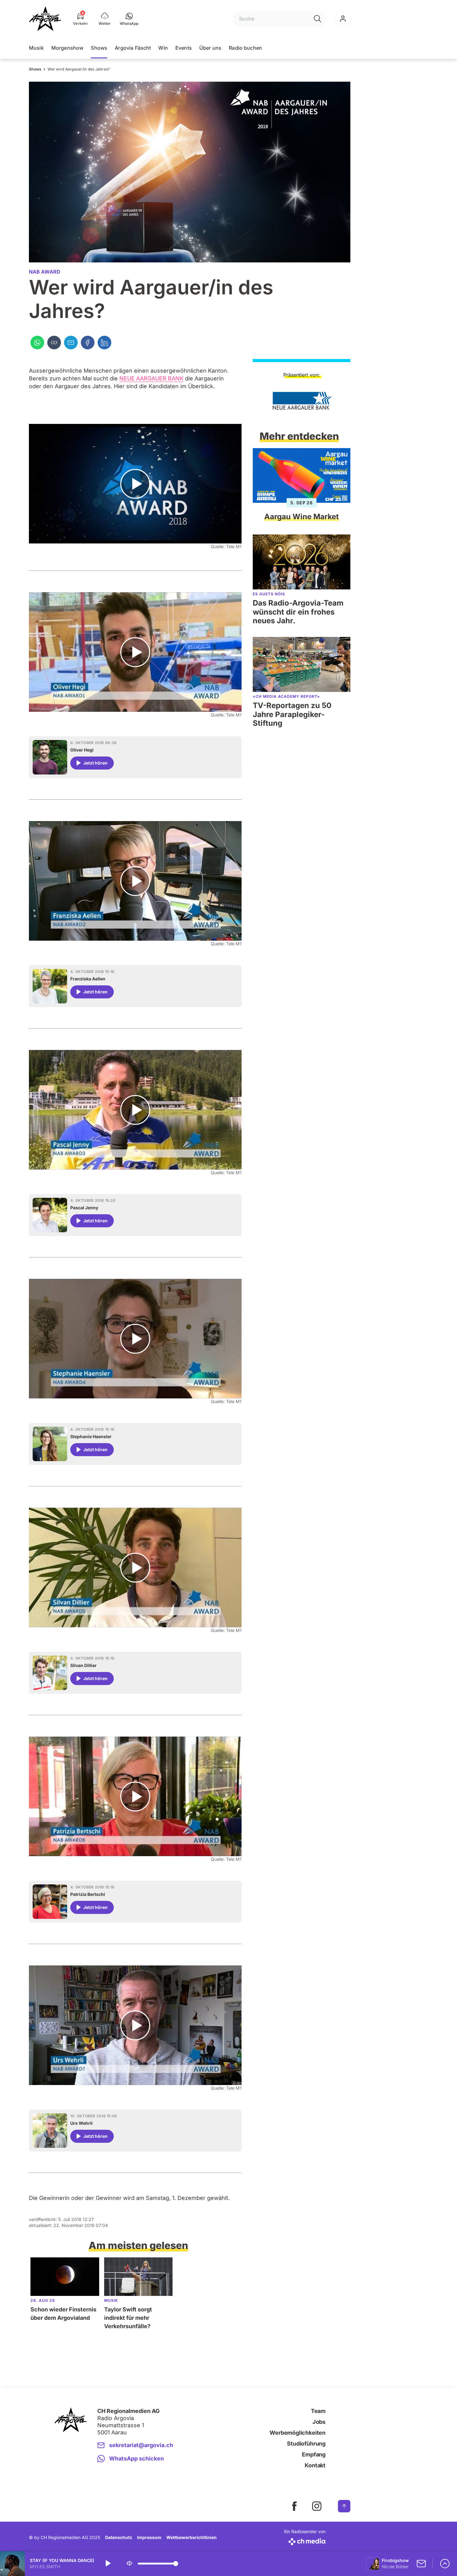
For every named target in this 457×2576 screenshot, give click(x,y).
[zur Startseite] (45, 19)
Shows (99, 48)
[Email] (71, 343)
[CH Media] (305, 2540)
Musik (36, 48)
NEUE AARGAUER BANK (151, 378)
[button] (129, 19)
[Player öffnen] (445, 2564)
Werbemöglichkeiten (298, 2433)
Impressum (149, 2537)
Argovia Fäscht (133, 48)
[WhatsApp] (37, 343)
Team (318, 2411)
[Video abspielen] (135, 484)
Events (184, 48)
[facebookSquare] (294, 2506)
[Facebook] (88, 343)
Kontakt (315, 2465)
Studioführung (306, 2444)
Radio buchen (245, 48)
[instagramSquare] (317, 2506)
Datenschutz (119, 2537)
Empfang (314, 2454)
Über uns (210, 48)
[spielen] (108, 2564)
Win (163, 48)
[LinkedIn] (104, 343)
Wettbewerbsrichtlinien (192, 2537)
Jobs (319, 2422)
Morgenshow (67, 48)
